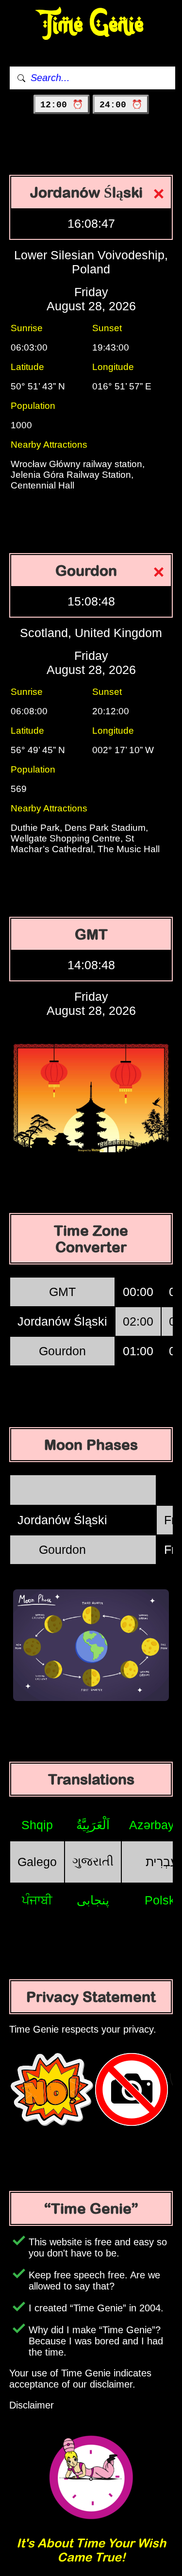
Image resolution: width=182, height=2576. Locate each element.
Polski (161, 1900)
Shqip (37, 1825)
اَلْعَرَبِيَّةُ (93, 1825)
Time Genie (91, 25)
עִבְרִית (162, 1862)
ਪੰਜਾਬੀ (37, 1900)
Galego (37, 1862)
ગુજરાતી (93, 1861)
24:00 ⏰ (121, 105)
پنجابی (93, 1900)
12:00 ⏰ (62, 105)
